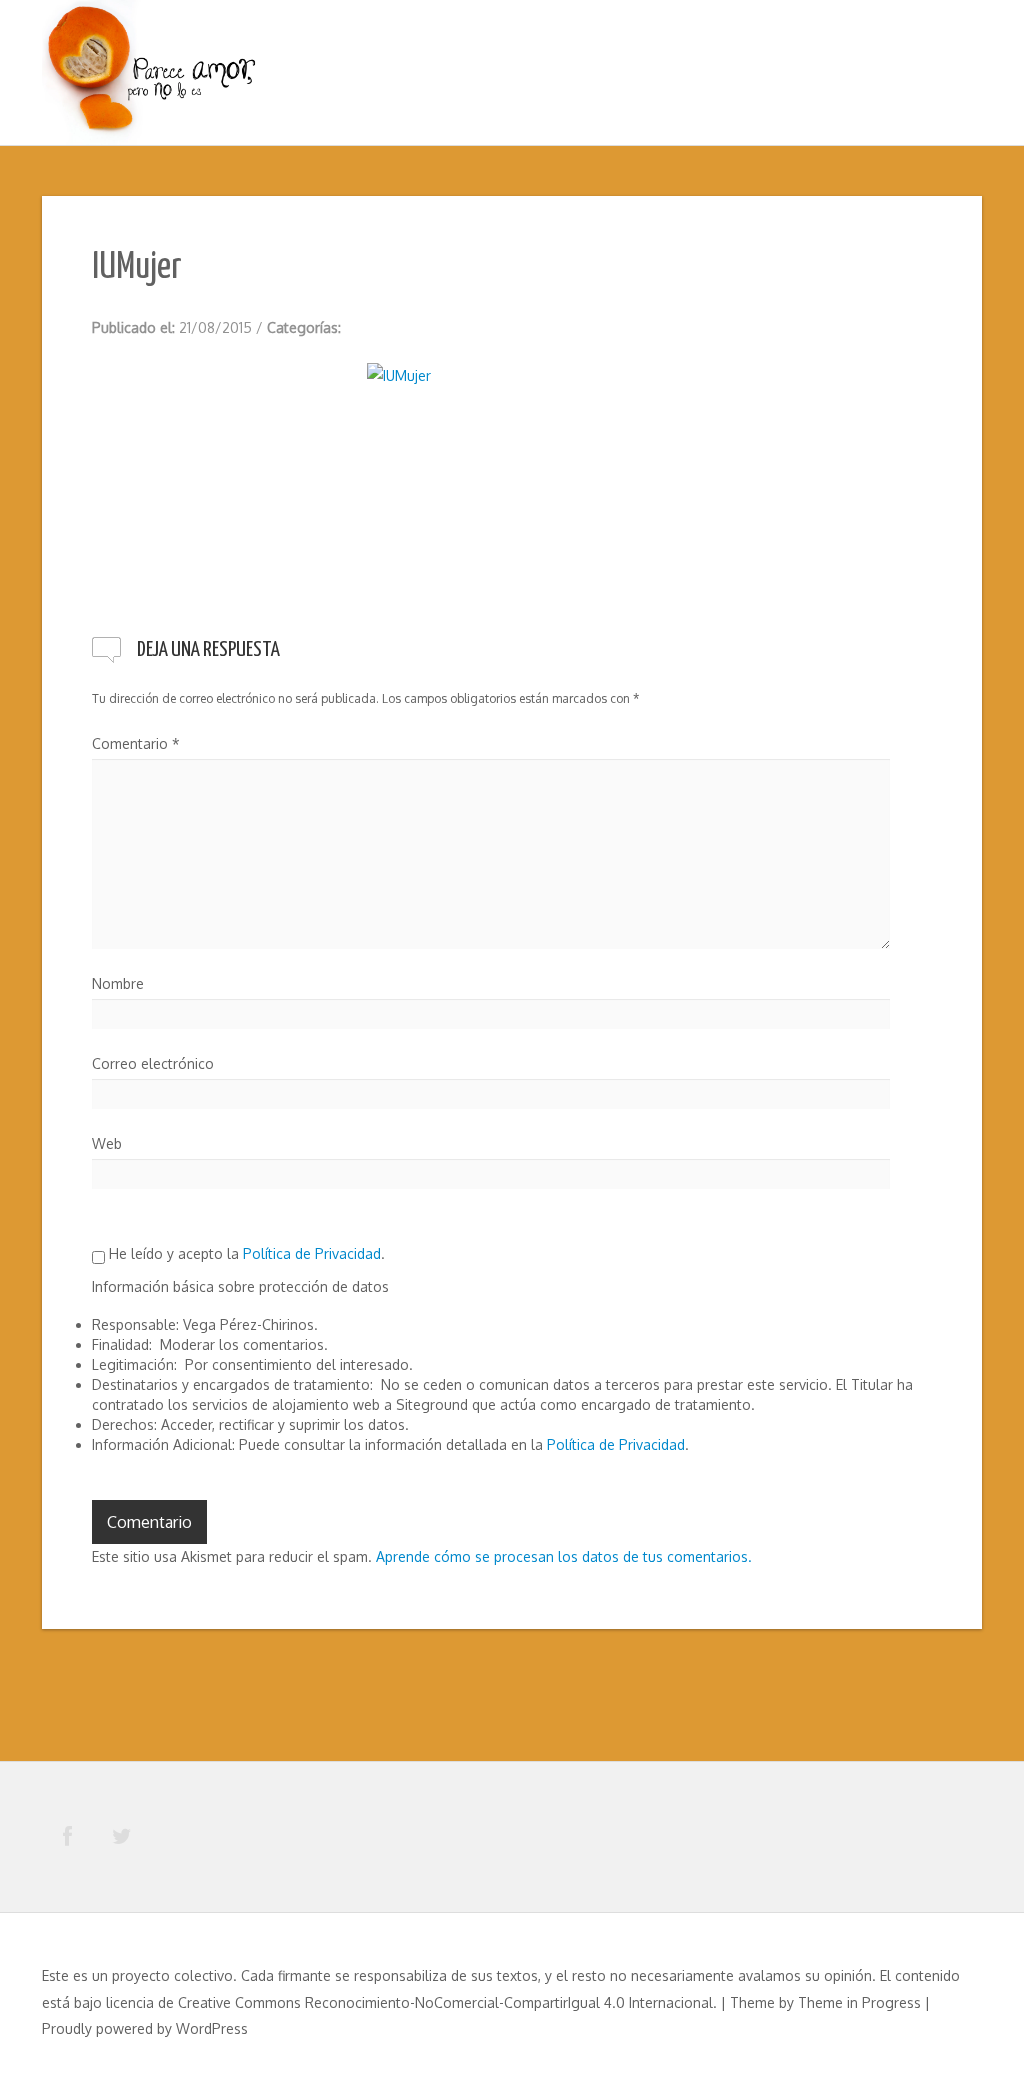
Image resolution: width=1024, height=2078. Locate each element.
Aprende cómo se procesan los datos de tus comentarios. (564, 1556)
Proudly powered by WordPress (145, 2028)
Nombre (118, 983)
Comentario (136, 743)
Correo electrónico (153, 1063)
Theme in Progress (859, 2002)
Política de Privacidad (312, 1253)
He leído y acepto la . (245, 1253)
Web (107, 1143)
